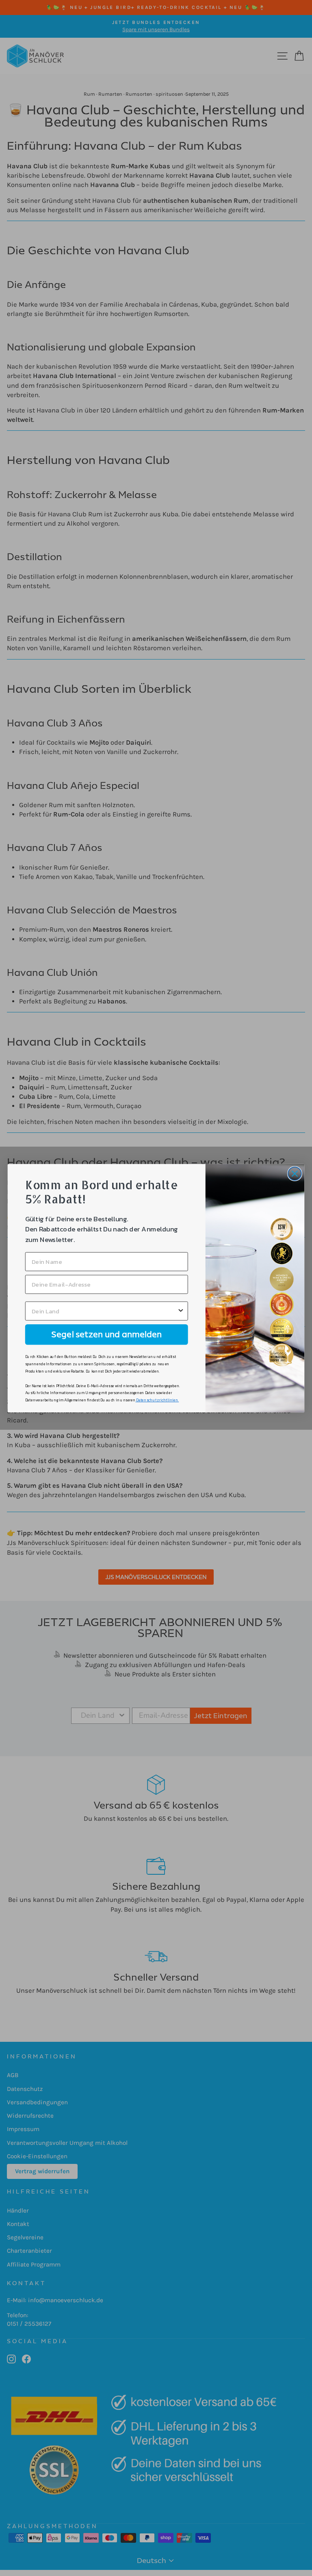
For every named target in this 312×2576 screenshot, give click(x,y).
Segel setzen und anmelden (107, 1334)
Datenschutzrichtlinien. (157, 1400)
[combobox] (104, 1311)
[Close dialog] (295, 1174)
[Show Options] (181, 1311)
